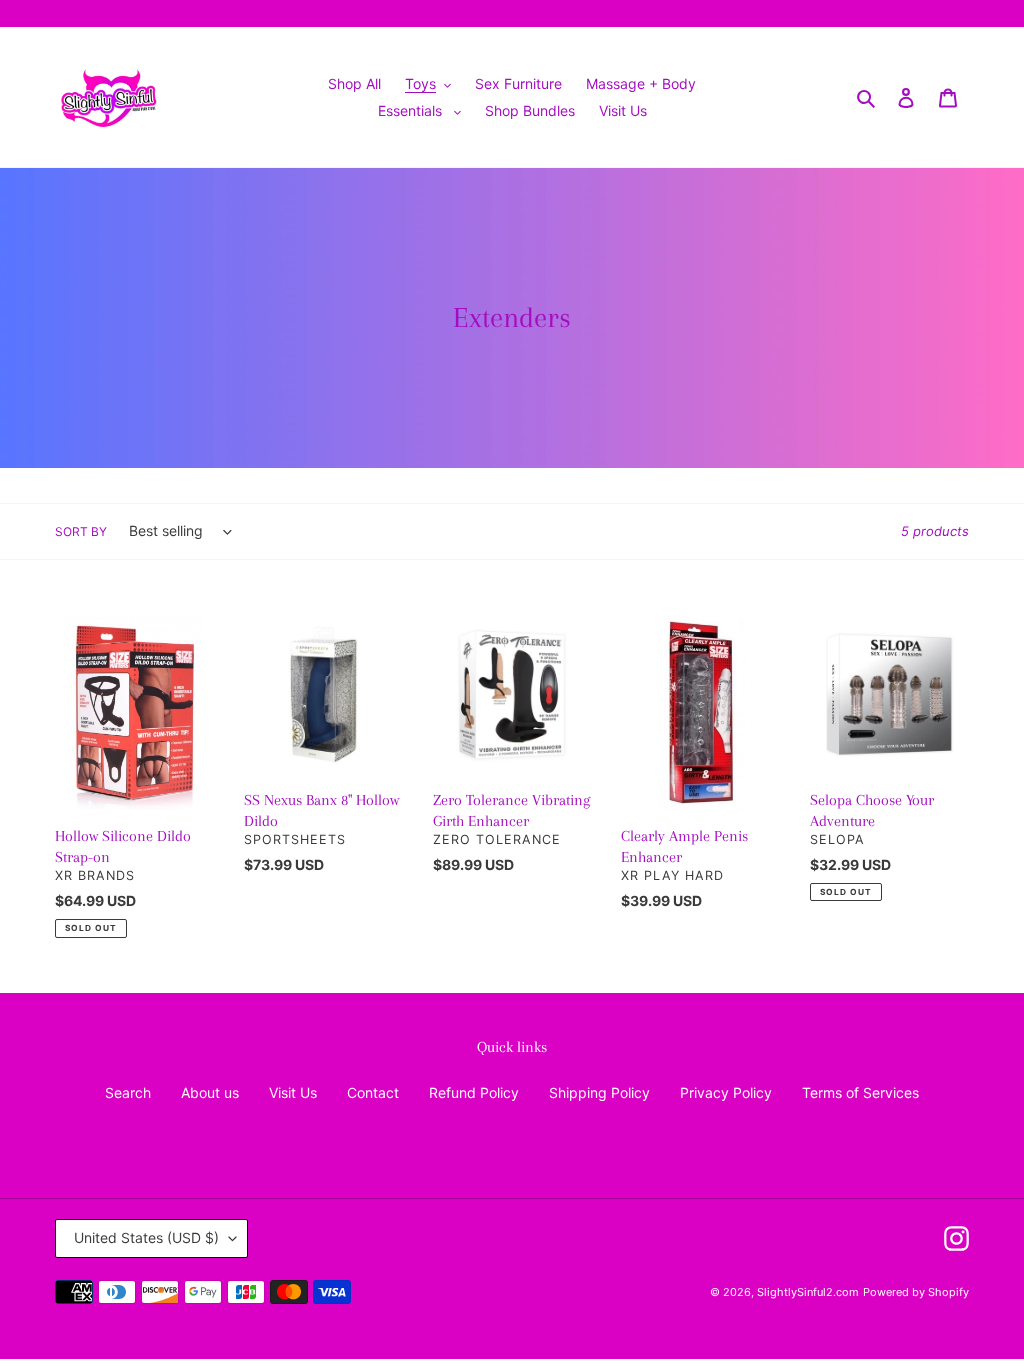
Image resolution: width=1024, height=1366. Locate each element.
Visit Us (293, 1092)
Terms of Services (860, 1092)
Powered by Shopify (916, 1292)
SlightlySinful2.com (808, 1292)
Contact (373, 1092)
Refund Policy (474, 1092)
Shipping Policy (599, 1092)
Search (128, 1092)
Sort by (81, 531)
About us (210, 1092)
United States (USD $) (146, 1237)
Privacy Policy (726, 1092)
